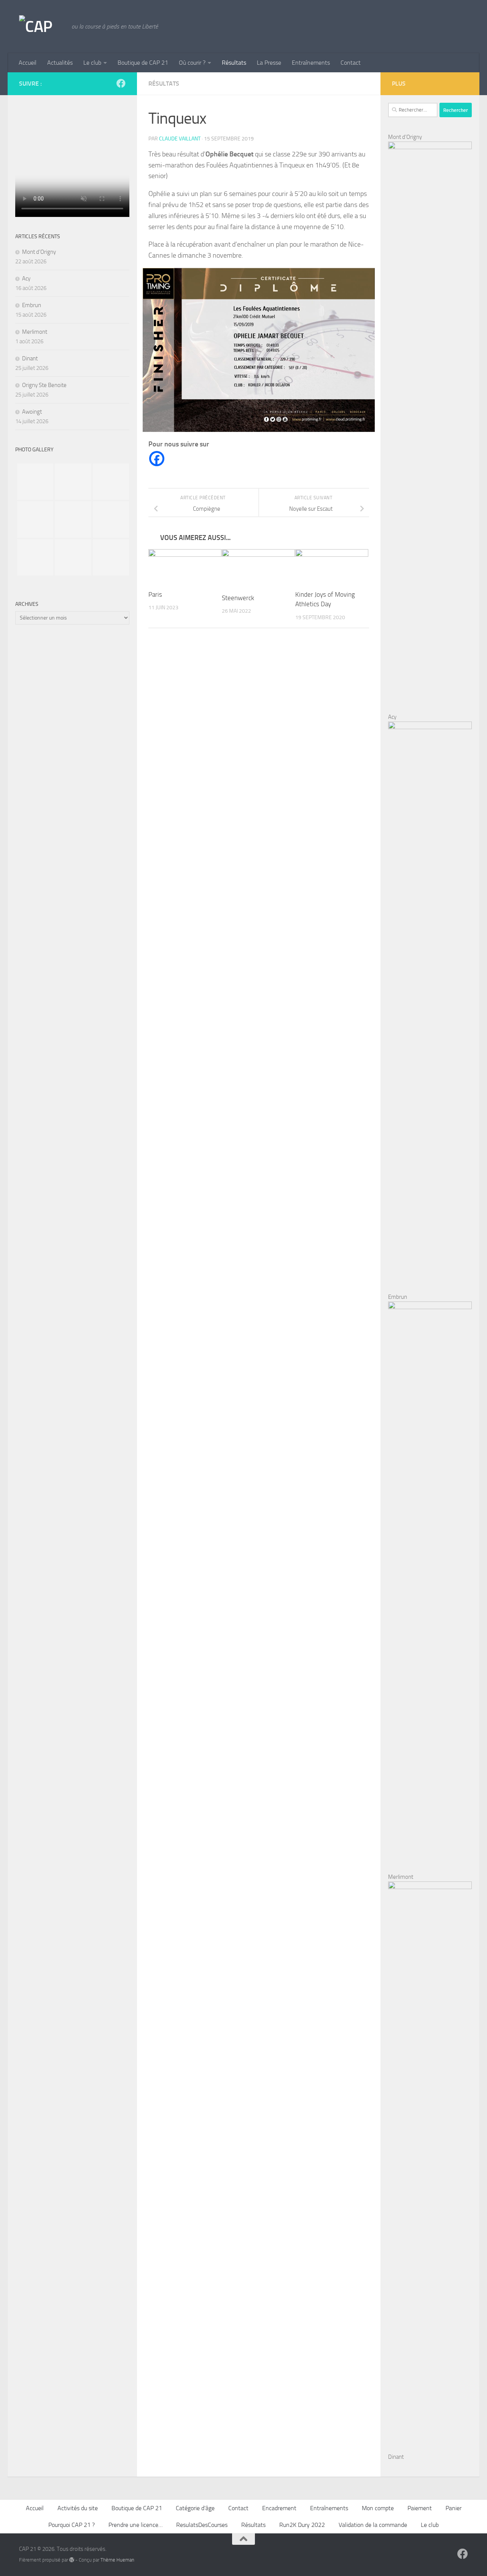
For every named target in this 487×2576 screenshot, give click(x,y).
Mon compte (378, 2508)
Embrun (32, 305)
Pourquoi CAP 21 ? (72, 2525)
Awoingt (32, 412)
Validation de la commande (373, 2525)
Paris (155, 594)
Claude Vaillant (180, 139)
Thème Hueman (117, 2560)
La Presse (269, 63)
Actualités (60, 63)
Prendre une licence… (135, 2525)
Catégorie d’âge (195, 2508)
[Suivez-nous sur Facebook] (121, 83)
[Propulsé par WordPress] (72, 2560)
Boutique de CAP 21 (143, 63)
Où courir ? (192, 63)
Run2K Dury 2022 (302, 2525)
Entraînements (311, 63)
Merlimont (35, 332)
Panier (454, 2508)
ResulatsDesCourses (202, 2525)
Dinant (30, 358)
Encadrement (279, 2508)
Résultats (234, 63)
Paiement (420, 2508)
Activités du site (78, 2508)
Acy (26, 279)
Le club (92, 63)
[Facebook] (157, 459)
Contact (351, 63)
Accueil (28, 63)
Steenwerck (238, 598)
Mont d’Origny (39, 252)
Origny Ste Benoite (44, 385)
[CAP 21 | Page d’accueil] (41, 27)
